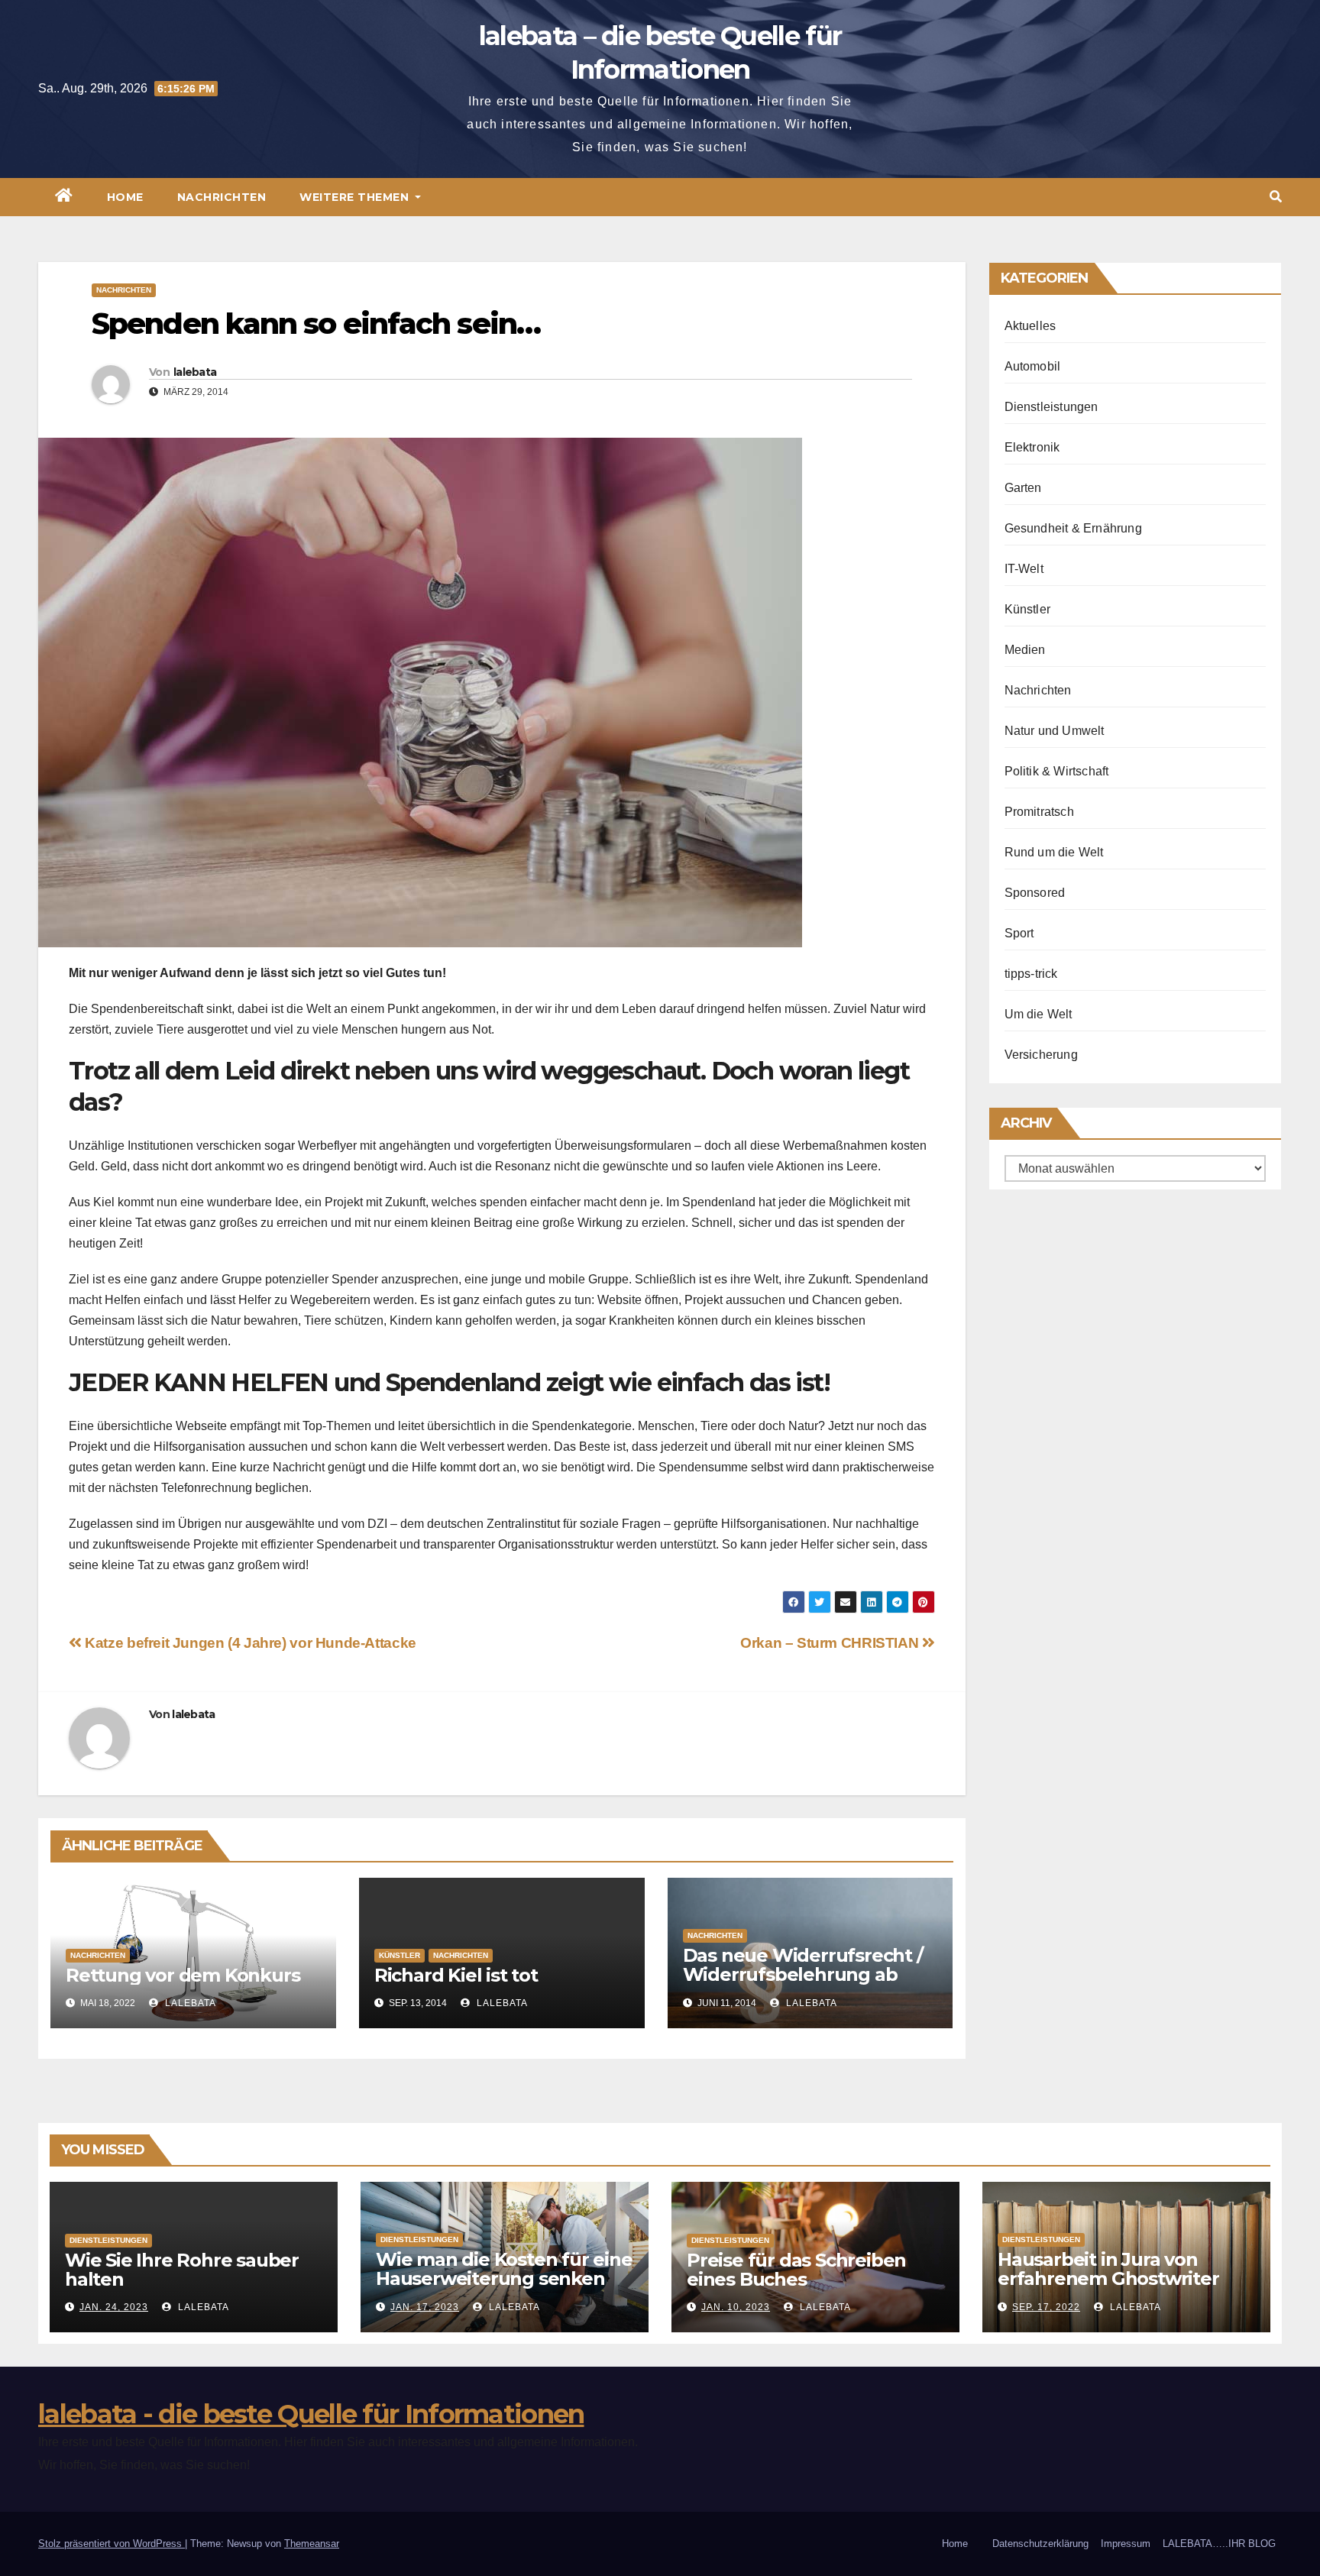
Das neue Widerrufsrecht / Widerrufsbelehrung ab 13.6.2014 (803, 1974)
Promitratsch (1039, 812)
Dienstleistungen (1051, 407)
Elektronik (1032, 447)
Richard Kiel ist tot (456, 1975)
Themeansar (312, 2544)
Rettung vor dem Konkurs (183, 1975)
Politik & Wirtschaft (1057, 771)
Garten (1023, 488)
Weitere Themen (356, 197)
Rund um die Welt (1054, 852)
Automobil (1033, 366)
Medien (1025, 650)
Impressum (1126, 2544)
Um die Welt (1039, 1014)
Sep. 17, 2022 (1046, 2307)
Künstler (400, 1955)
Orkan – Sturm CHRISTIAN (831, 1643)
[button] (1276, 197)
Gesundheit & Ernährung (1073, 528)
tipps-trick (1031, 974)
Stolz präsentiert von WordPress (112, 2544)
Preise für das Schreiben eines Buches (796, 2270)
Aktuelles (1030, 326)
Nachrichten (222, 197)
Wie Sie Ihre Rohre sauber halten (182, 2270)
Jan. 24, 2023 (114, 2307)
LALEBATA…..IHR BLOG (1219, 2544)
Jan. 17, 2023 (425, 2307)
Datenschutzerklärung (1040, 2544)
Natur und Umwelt (1055, 731)
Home (125, 197)
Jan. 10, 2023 (736, 2307)
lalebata (195, 372)
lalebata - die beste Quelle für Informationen (311, 2414)
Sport (1019, 933)
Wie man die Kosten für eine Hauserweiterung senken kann (504, 2278)
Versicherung (1041, 1055)
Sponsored (1035, 893)
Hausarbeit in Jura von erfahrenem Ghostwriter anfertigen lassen (1108, 2278)
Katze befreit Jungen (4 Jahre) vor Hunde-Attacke (249, 1643)
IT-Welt (1024, 569)
